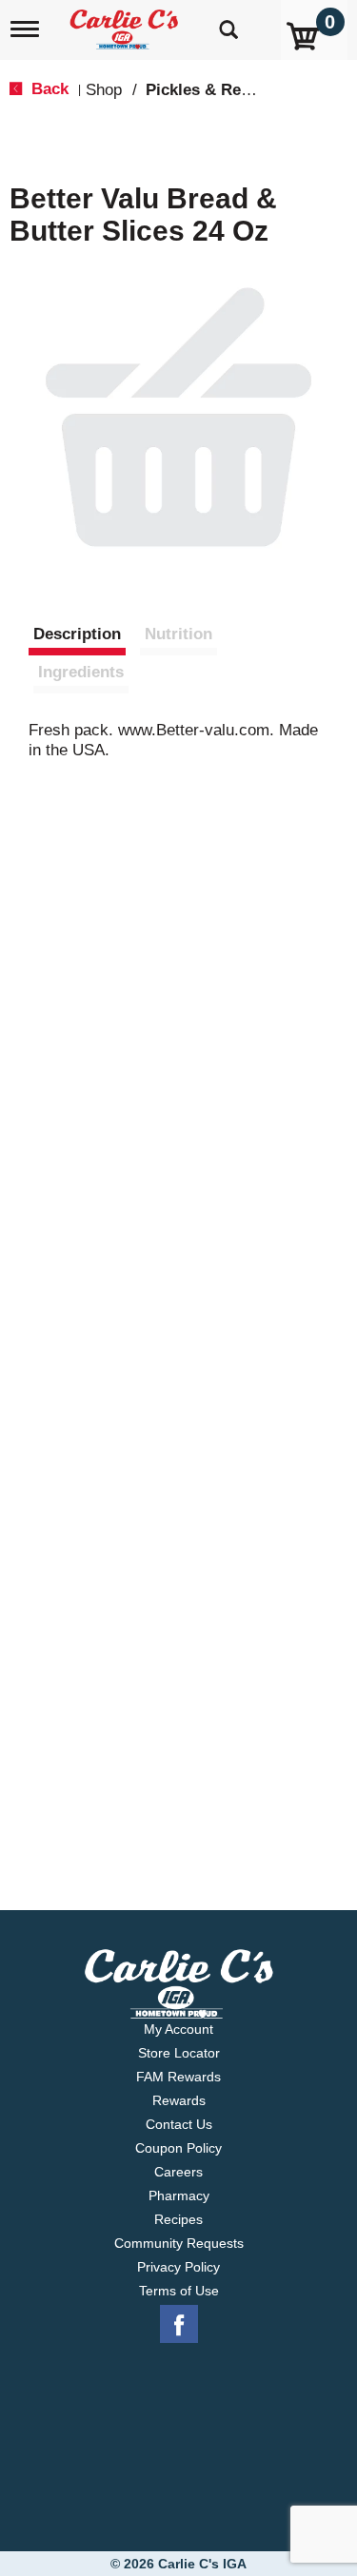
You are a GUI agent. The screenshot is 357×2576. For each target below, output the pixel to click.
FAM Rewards (178, 2077)
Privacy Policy (178, 2267)
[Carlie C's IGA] (126, 23)
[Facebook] (179, 2325)
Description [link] (77, 634)
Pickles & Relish (207, 90)
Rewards (179, 2100)
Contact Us (179, 2124)
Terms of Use (179, 2291)
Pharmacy (179, 2195)
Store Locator (179, 2053)
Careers (178, 2172)
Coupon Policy (178, 2148)
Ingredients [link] (81, 672)
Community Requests (179, 2243)
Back (48, 89)
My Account (178, 2029)
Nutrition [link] (178, 634)
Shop (104, 90)
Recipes (178, 2219)
